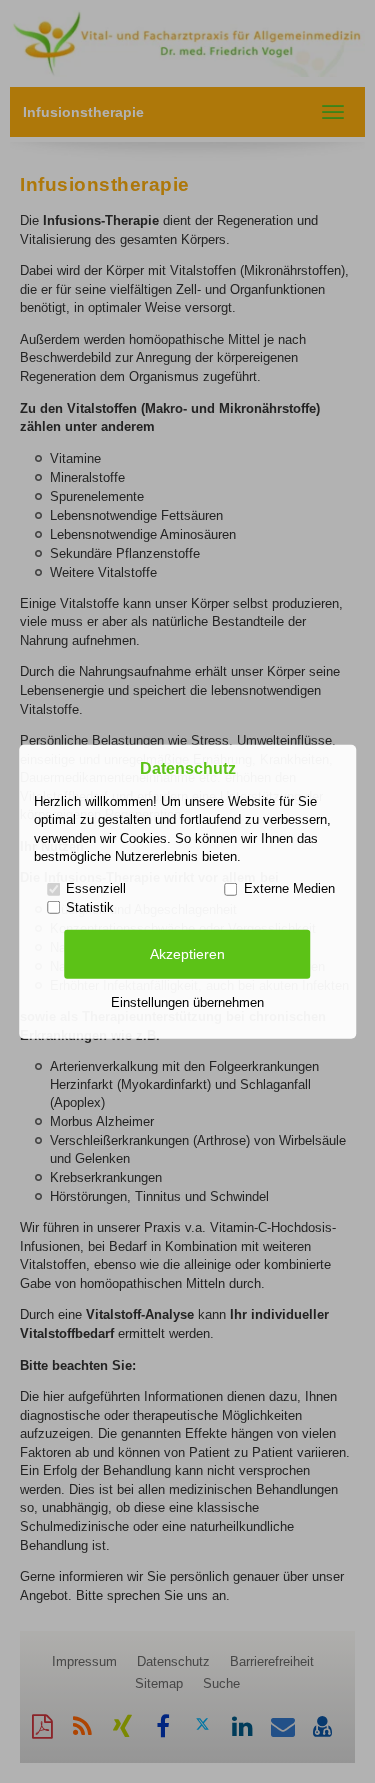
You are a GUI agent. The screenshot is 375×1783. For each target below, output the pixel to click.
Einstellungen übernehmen (187, 1002)
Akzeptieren (187, 954)
